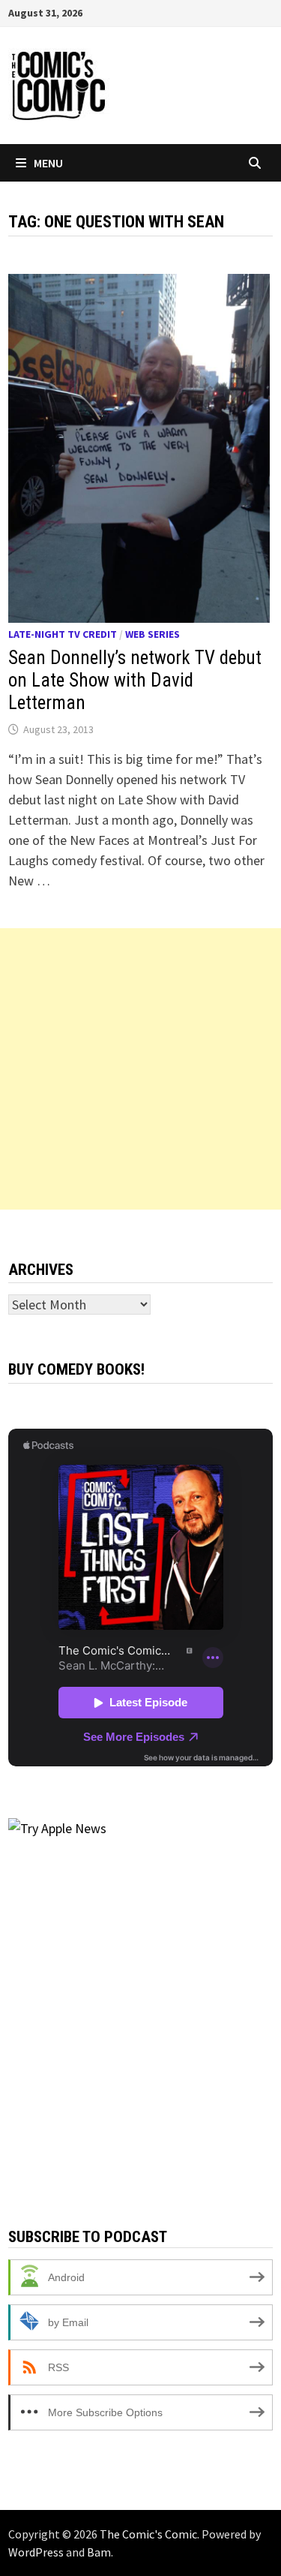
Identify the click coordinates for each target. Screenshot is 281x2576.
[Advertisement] (140, 1069)
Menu (48, 163)
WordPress (36, 2552)
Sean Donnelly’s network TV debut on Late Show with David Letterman (135, 680)
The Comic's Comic (148, 2534)
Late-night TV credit (63, 634)
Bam (99, 2552)
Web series (152, 634)
